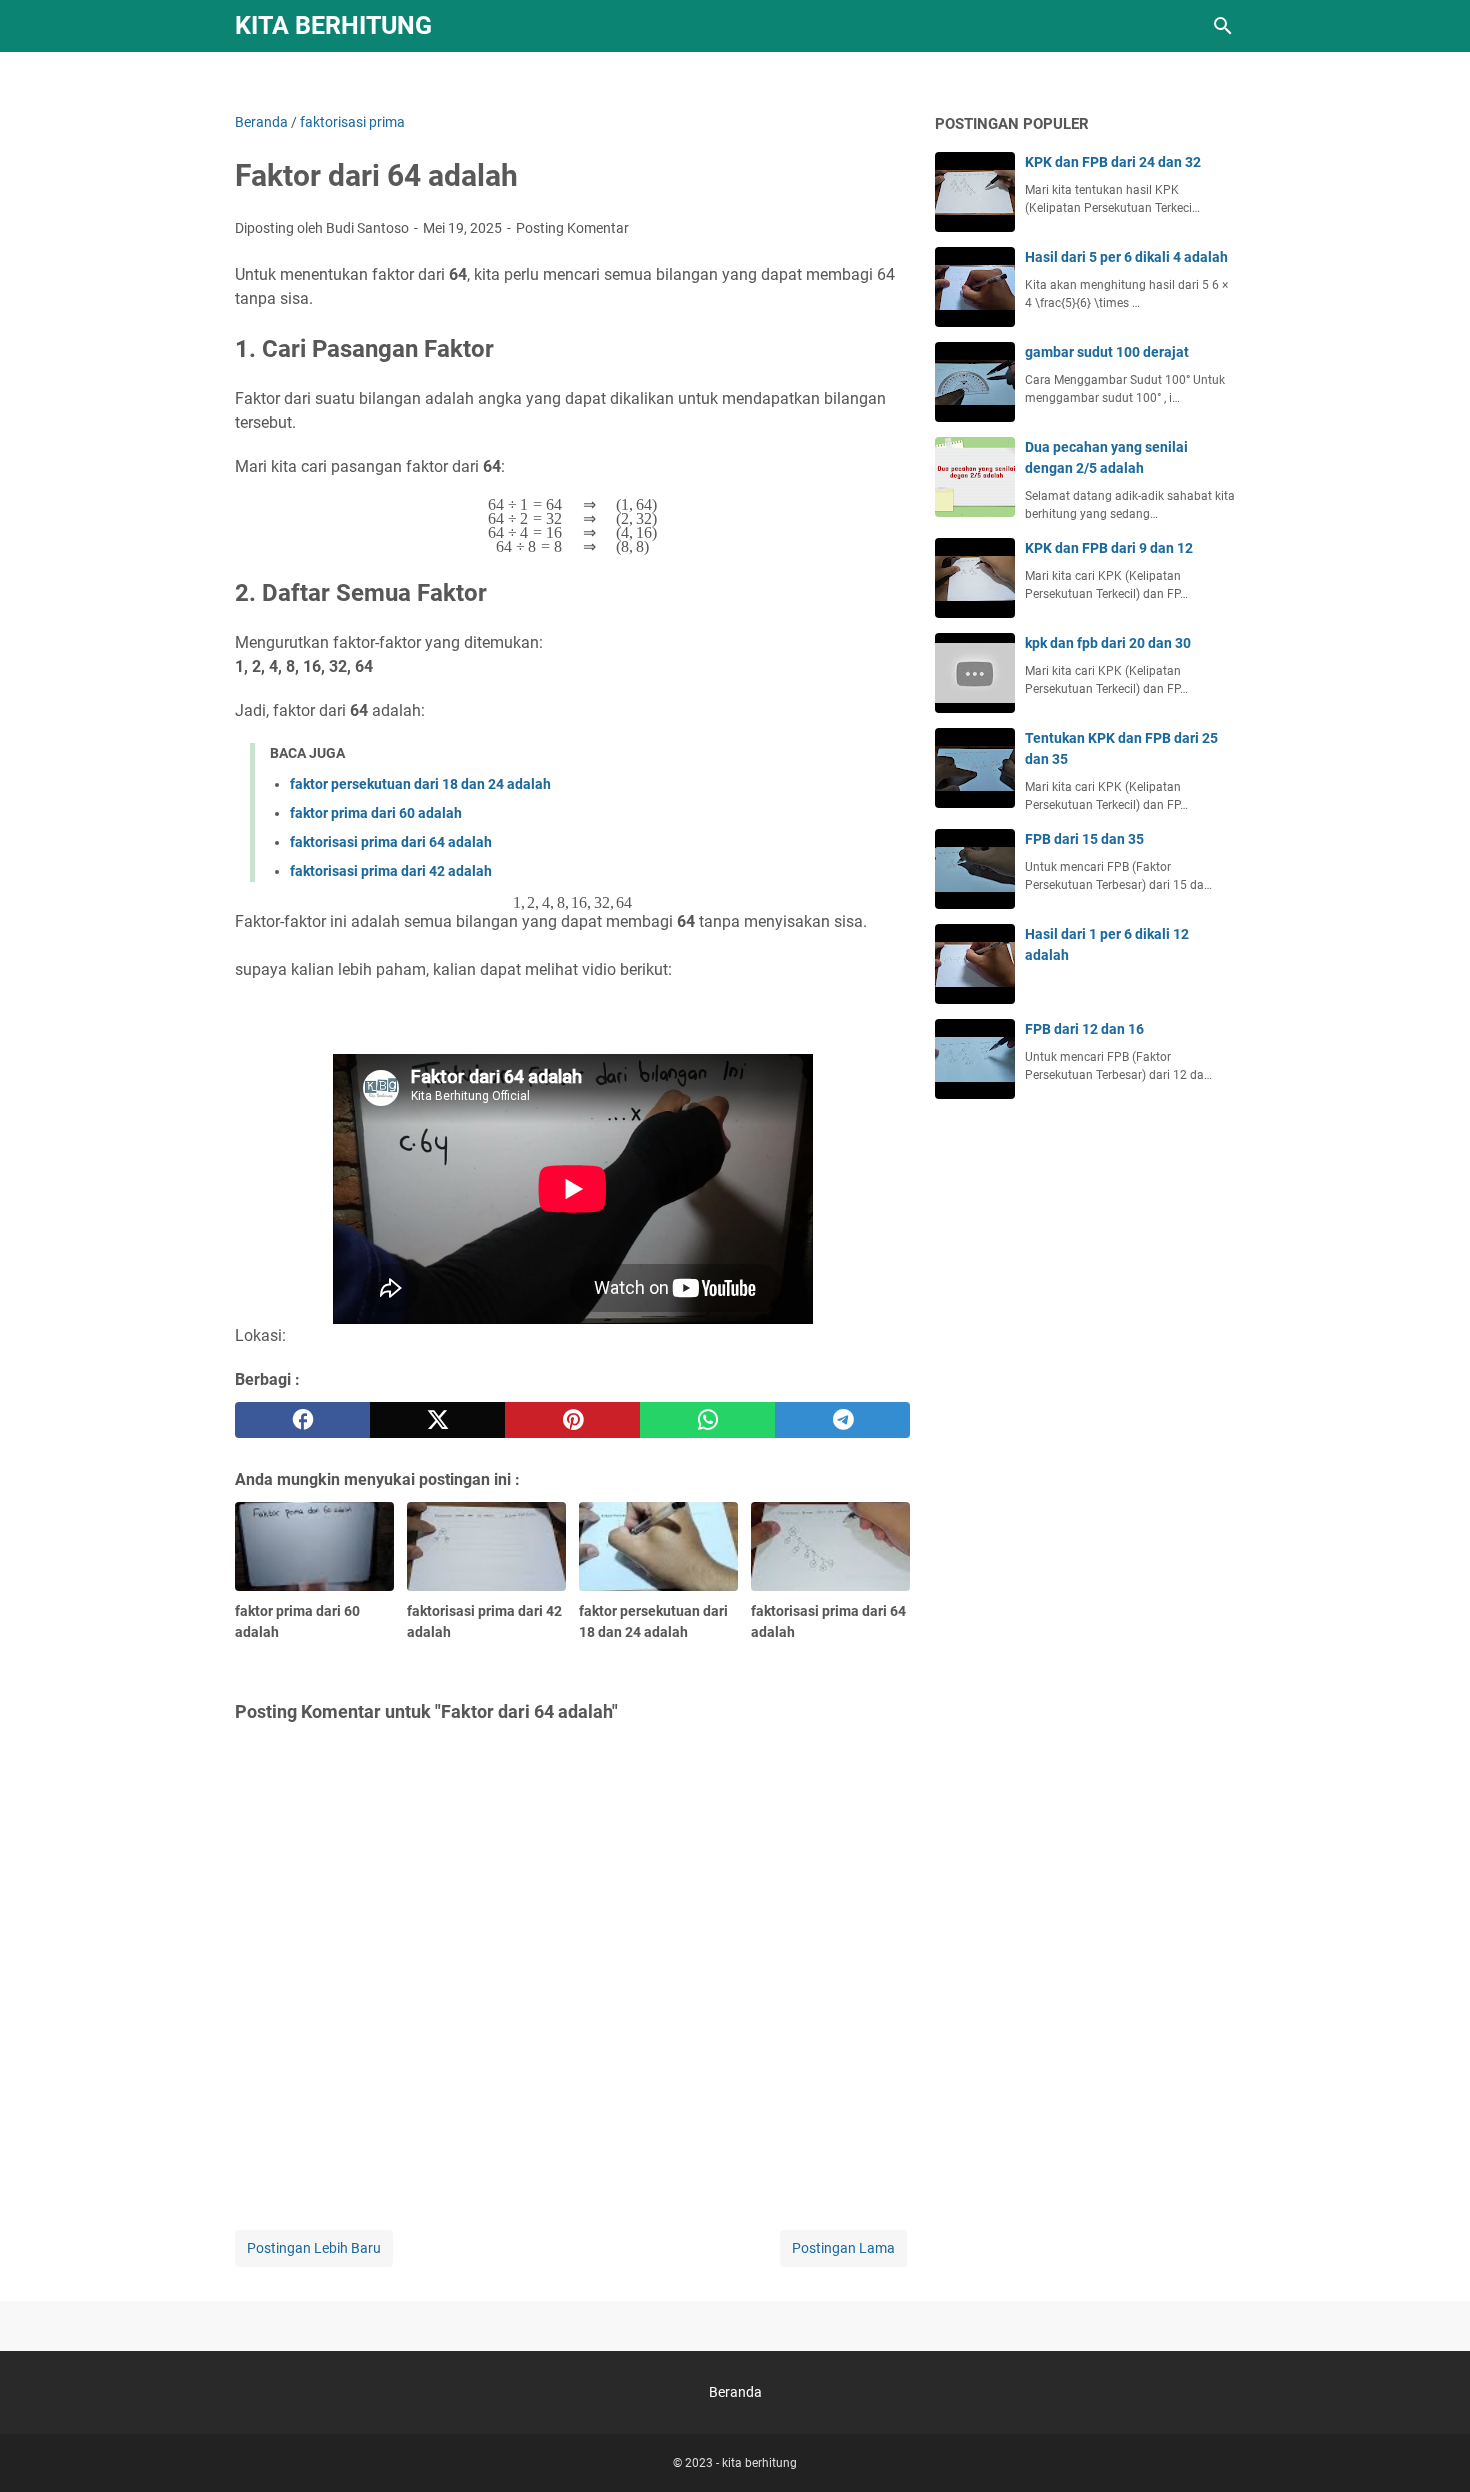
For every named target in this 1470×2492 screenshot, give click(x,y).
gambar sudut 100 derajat (1107, 352)
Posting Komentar (572, 228)
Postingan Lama (843, 2248)
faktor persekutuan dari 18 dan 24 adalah (420, 784)
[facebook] (302, 1420)
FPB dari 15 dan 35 (1084, 839)
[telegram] (842, 1420)
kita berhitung (333, 25)
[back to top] (1430, 2447)
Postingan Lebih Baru (314, 2248)
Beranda (735, 2392)
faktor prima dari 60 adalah (376, 813)
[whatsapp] (707, 1420)
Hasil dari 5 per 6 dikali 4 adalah (1126, 257)
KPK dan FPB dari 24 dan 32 (1113, 162)
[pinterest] (572, 1420)
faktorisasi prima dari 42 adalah (391, 871)
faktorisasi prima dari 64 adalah (391, 842)
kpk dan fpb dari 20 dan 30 (1108, 643)
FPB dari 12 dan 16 (1084, 1029)
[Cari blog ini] (1223, 26)
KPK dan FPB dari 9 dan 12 (1109, 548)
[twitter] (437, 1420)
